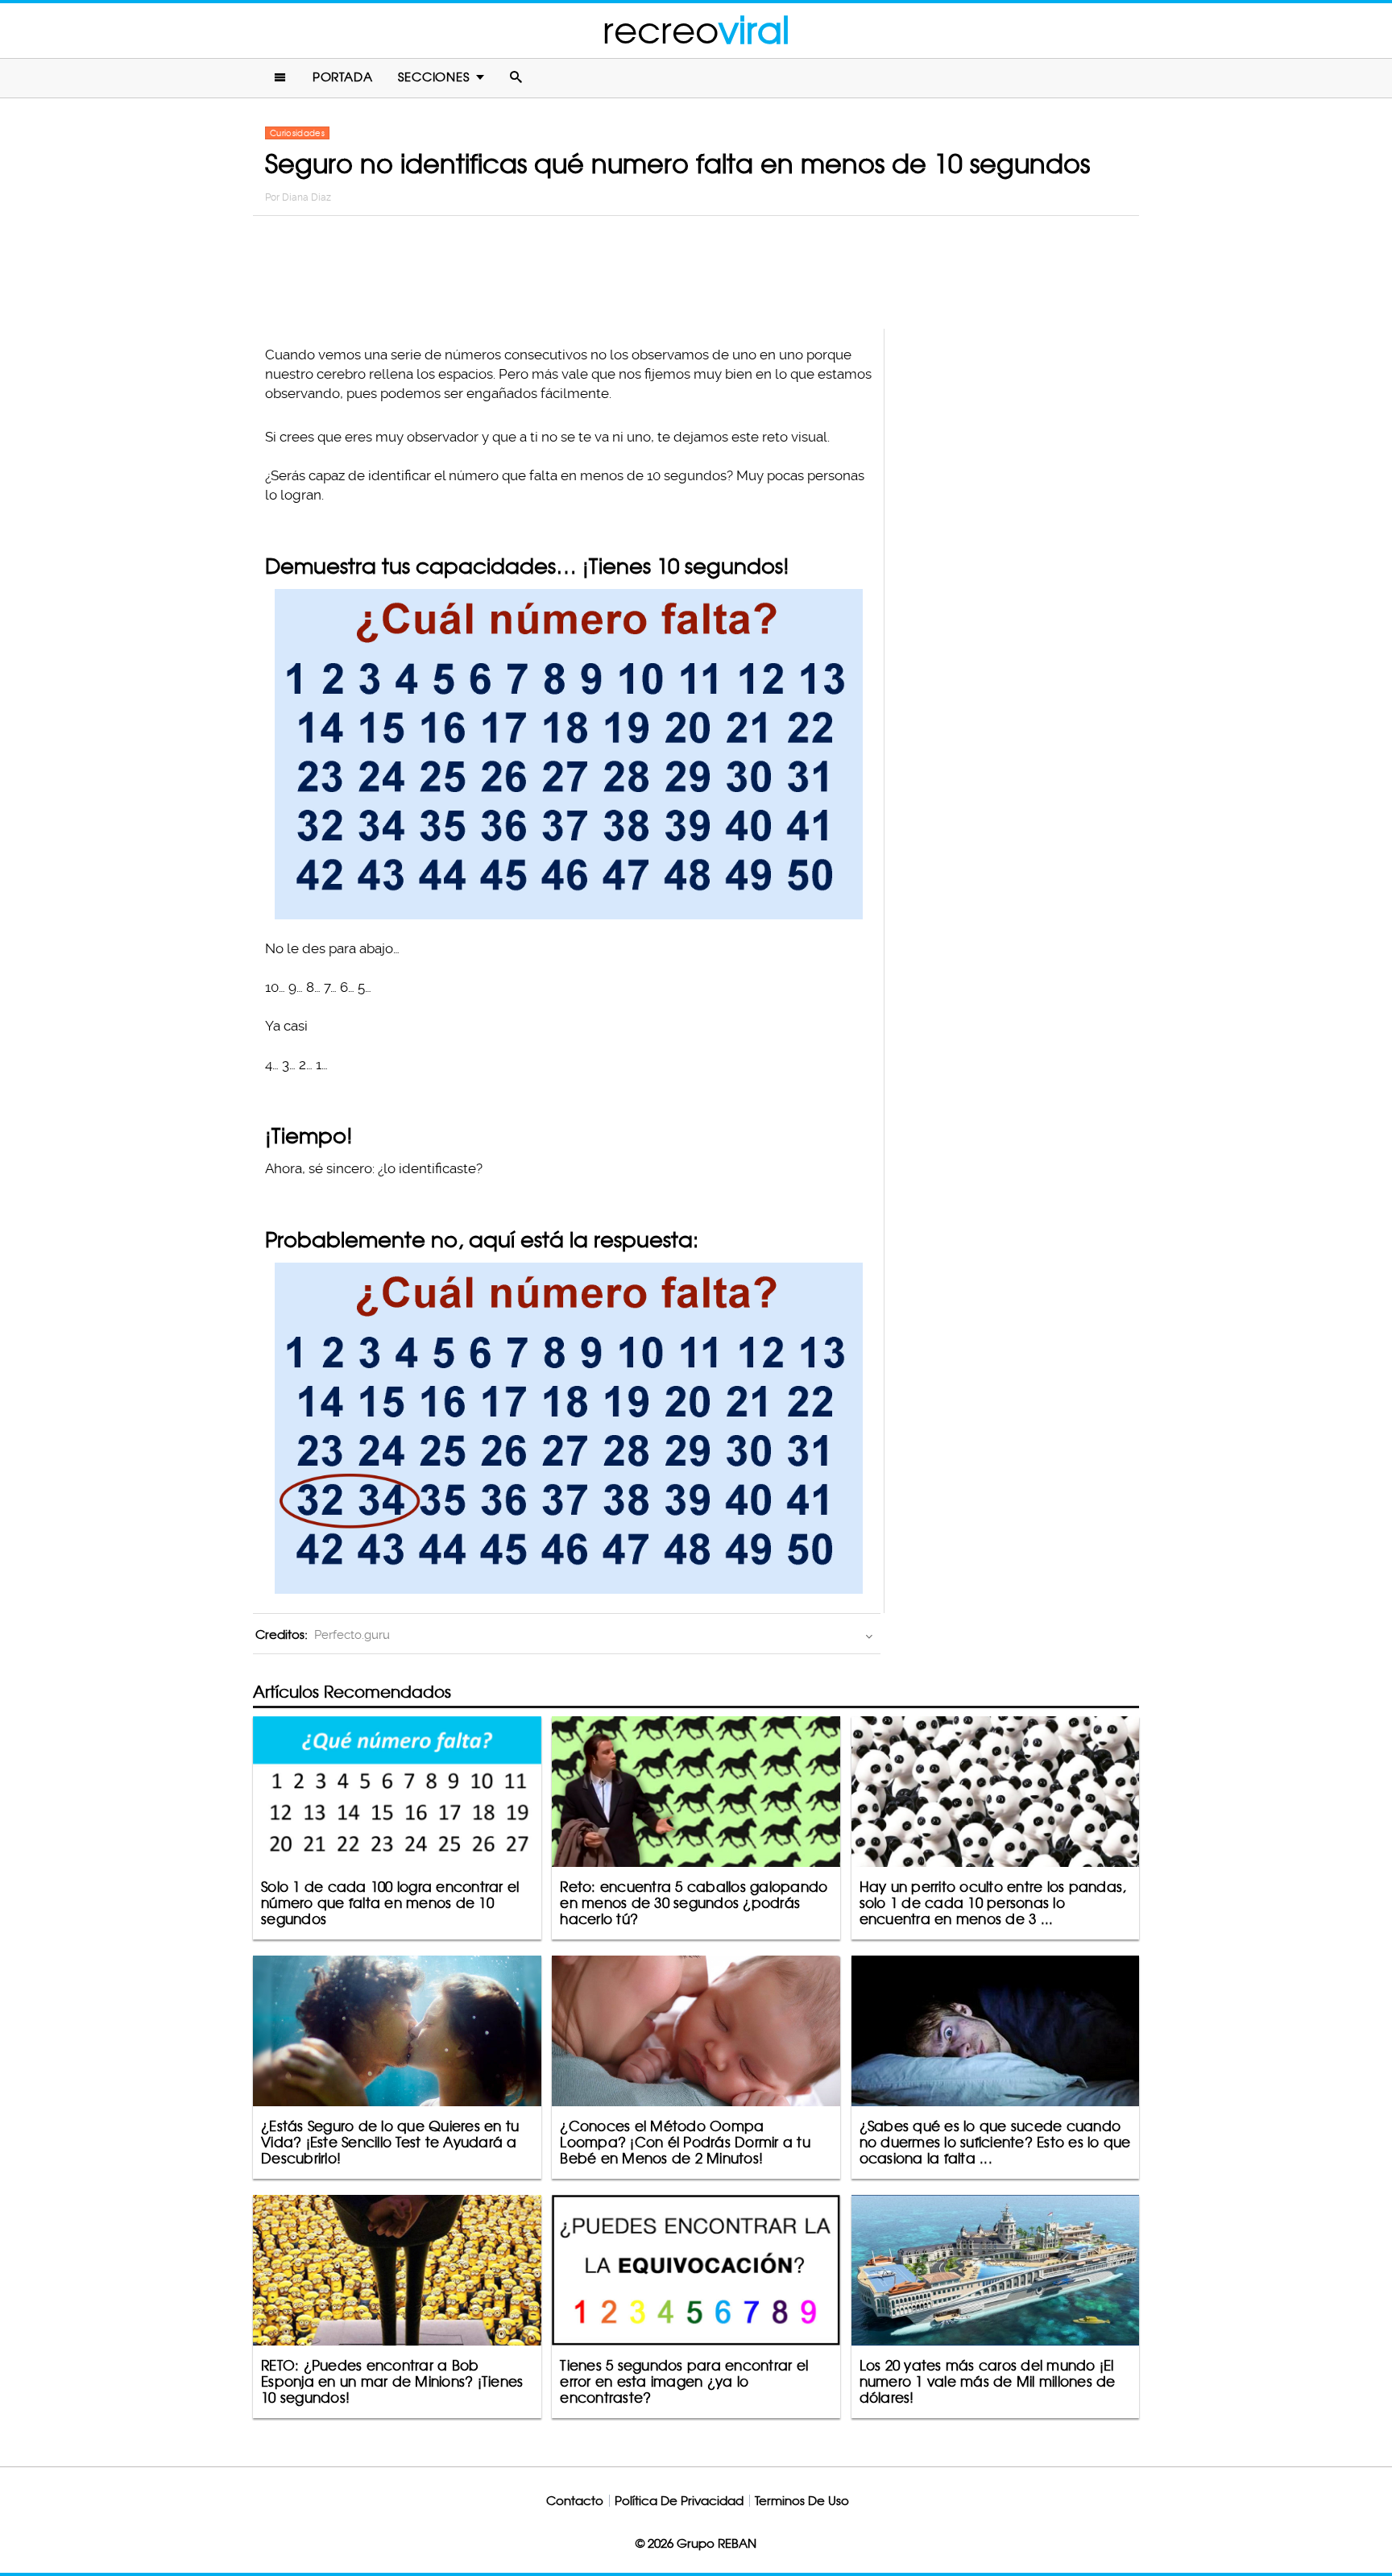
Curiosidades (297, 133)
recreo (696, 30)
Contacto (575, 2501)
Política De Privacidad (679, 2501)
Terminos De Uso (802, 2501)
